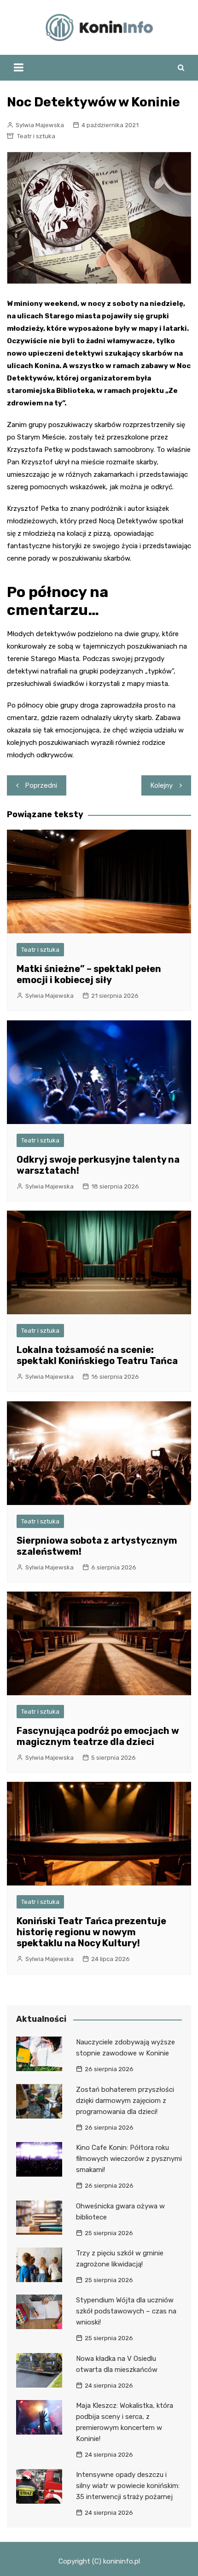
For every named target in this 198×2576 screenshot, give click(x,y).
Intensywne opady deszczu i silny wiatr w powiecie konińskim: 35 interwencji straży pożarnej (128, 2486)
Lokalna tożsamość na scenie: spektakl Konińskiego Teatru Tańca (97, 1355)
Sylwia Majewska (40, 125)
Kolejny (162, 785)
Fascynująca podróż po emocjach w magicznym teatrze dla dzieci (98, 1736)
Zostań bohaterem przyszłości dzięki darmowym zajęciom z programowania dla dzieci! (125, 2101)
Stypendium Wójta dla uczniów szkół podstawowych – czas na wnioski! (126, 2311)
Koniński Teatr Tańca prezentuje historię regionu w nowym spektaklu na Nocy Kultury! (91, 1932)
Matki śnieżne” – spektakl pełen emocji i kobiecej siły (89, 974)
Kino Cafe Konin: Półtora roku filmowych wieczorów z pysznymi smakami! (129, 2159)
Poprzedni (41, 785)
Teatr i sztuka (36, 136)
